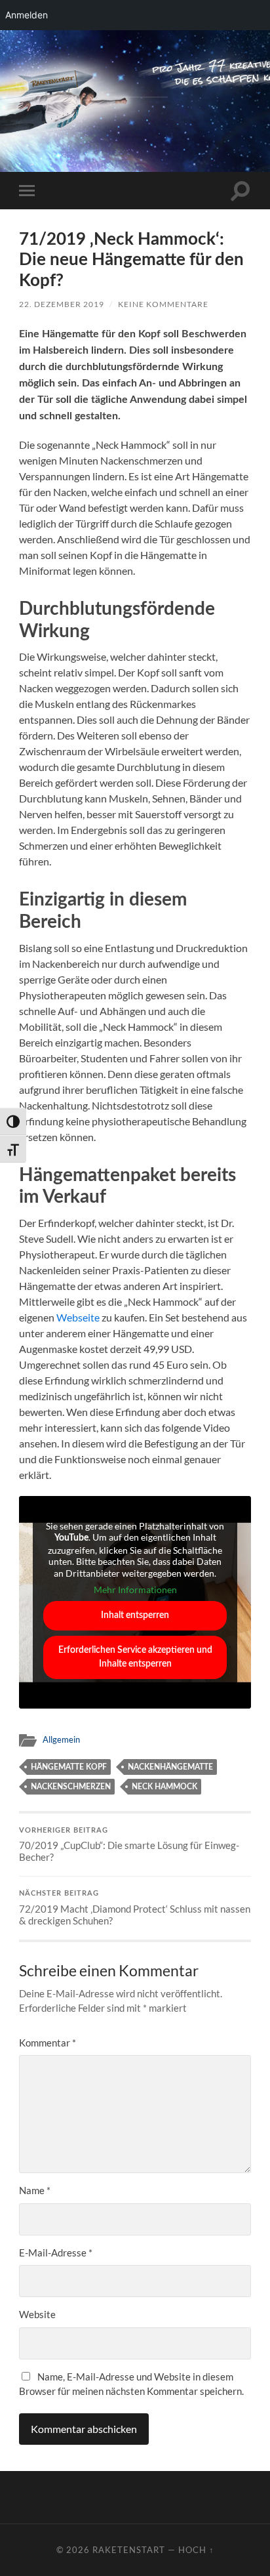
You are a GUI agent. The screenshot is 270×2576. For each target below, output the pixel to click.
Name (35, 2190)
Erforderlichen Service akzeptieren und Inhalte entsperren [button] (135, 1657)
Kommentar (48, 2043)
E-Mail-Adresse (56, 2253)
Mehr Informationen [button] (135, 1589)
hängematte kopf (69, 1767)
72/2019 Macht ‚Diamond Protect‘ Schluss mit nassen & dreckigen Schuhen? (135, 1908)
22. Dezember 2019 (62, 304)
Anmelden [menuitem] (27, 15)
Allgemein (61, 1739)
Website (37, 2314)
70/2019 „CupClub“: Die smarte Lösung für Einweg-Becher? (129, 1845)
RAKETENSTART (135, 78)
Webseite (78, 1317)
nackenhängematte (170, 1767)
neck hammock (164, 1787)
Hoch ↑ (196, 2550)
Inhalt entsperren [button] (135, 1615)
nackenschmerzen (71, 1787)
